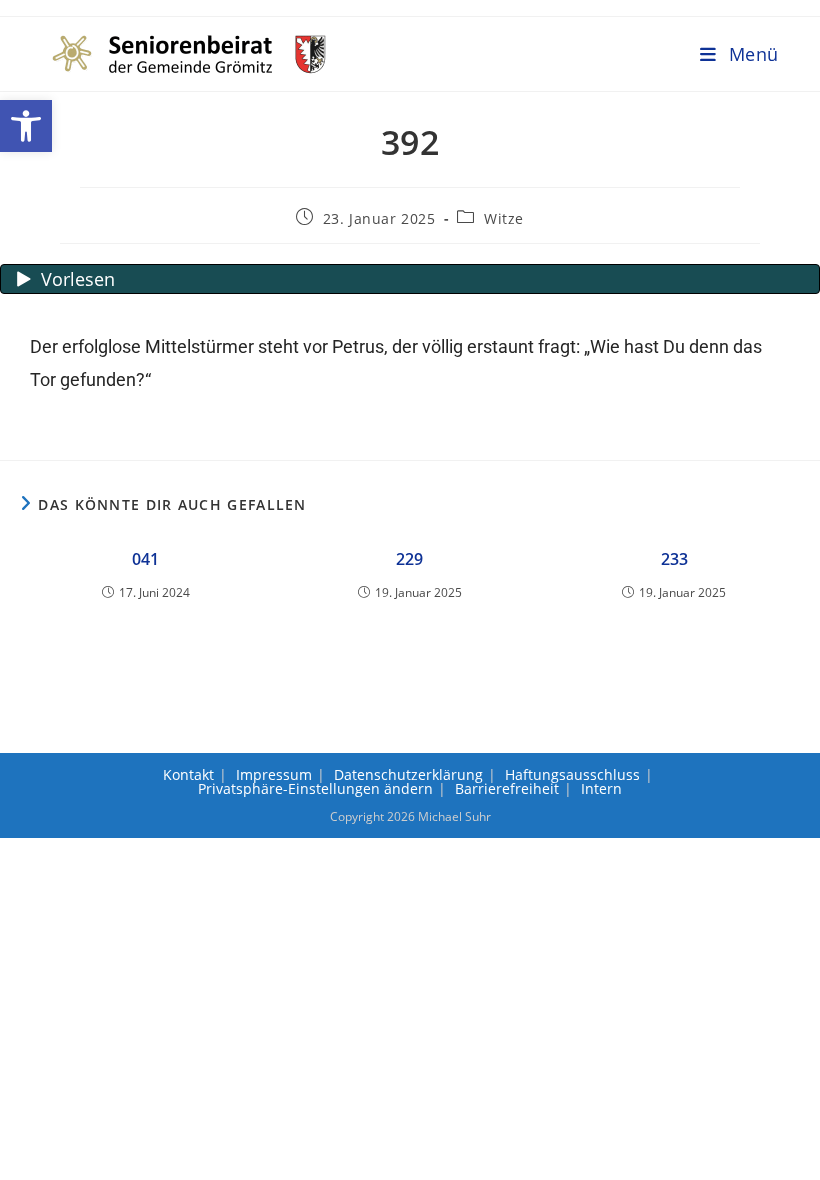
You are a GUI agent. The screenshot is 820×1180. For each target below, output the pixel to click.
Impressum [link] (274, 774)
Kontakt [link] (188, 774)
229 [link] (409, 559)
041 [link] (145, 559)
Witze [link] (504, 218)
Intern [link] (601, 788)
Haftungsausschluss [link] (572, 774)
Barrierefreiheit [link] (507, 788)
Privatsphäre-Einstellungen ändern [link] (315, 788)
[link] (26, 126)
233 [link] (674, 559)
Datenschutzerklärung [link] (408, 774)
